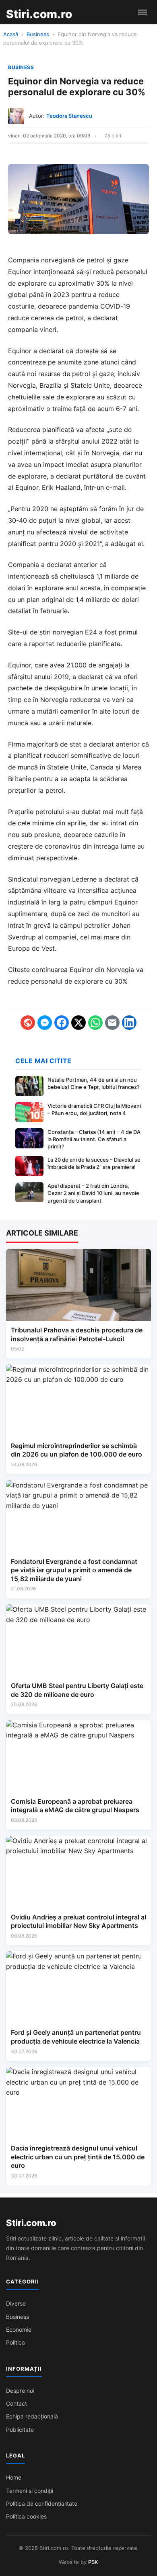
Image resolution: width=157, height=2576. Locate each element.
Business (38, 34)
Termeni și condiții (30, 2491)
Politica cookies (26, 2516)
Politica (15, 2342)
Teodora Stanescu (69, 116)
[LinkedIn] (129, 1023)
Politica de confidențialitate (42, 2503)
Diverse (16, 2303)
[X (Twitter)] (78, 1023)
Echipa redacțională (32, 2416)
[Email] (112, 1023)
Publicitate (20, 2430)
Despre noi (20, 2391)
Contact (17, 2403)
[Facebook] (62, 1023)
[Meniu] (143, 12)
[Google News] (28, 1023)
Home (14, 2477)
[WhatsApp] (95, 1023)
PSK (93, 2562)
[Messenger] (45, 1023)
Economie (19, 2329)
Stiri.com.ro (31, 2223)
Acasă (11, 34)
